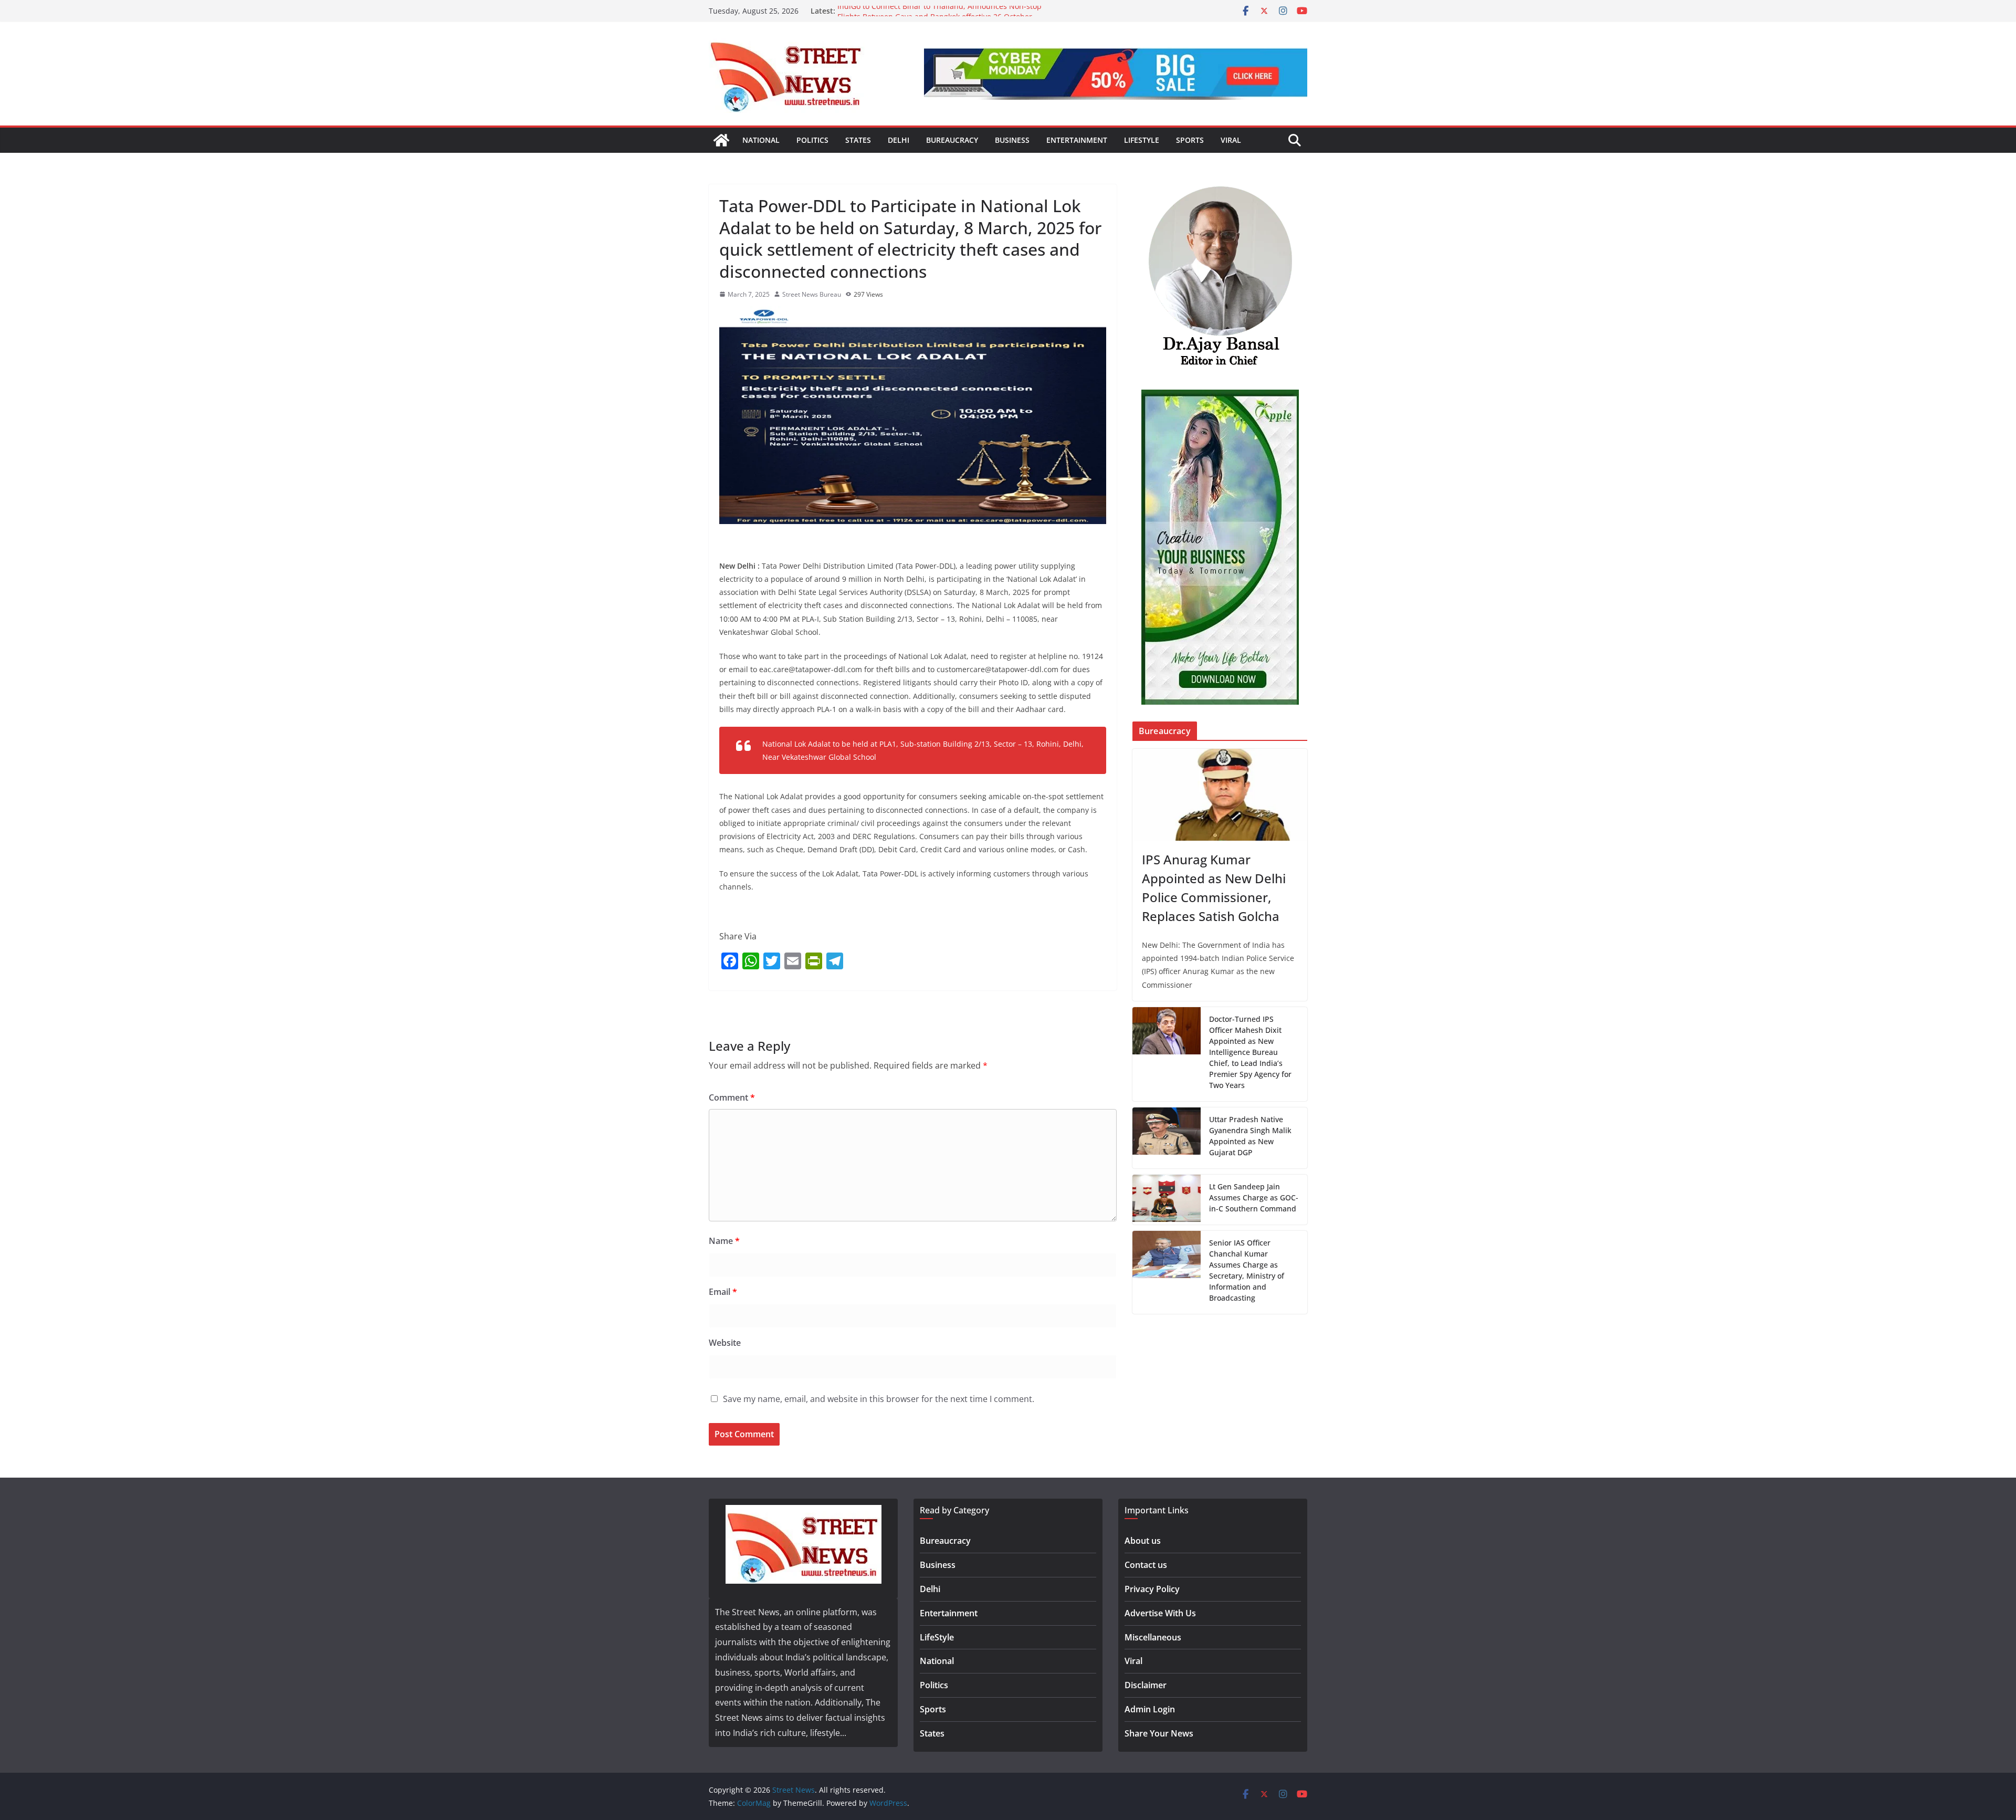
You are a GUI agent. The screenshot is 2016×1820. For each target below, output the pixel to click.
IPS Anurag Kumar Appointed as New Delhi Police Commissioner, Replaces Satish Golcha (1214, 888)
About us (1143, 1541)
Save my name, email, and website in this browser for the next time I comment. (879, 1399)
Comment (732, 1097)
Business (1012, 140)
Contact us (1146, 1565)
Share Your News (1159, 1733)
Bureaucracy (952, 140)
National (761, 140)
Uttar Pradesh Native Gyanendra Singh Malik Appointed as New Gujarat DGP (1250, 1136)
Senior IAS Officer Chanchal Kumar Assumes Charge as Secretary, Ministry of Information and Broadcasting (1247, 1270)
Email (723, 1292)
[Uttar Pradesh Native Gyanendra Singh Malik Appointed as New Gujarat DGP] (1167, 1138)
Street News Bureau (812, 294)
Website (725, 1343)
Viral (1231, 140)
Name (724, 1241)
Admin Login (1150, 1709)
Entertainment (1077, 140)
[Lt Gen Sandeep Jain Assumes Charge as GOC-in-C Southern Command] (1167, 1200)
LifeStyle (1142, 140)
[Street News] (721, 140)
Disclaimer (1146, 1685)
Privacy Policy (1152, 1589)
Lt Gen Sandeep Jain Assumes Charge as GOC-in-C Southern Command (1254, 1197)
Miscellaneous (1153, 1637)
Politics (812, 140)
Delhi (899, 140)
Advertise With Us (1160, 1613)
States (858, 140)
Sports (1190, 140)
